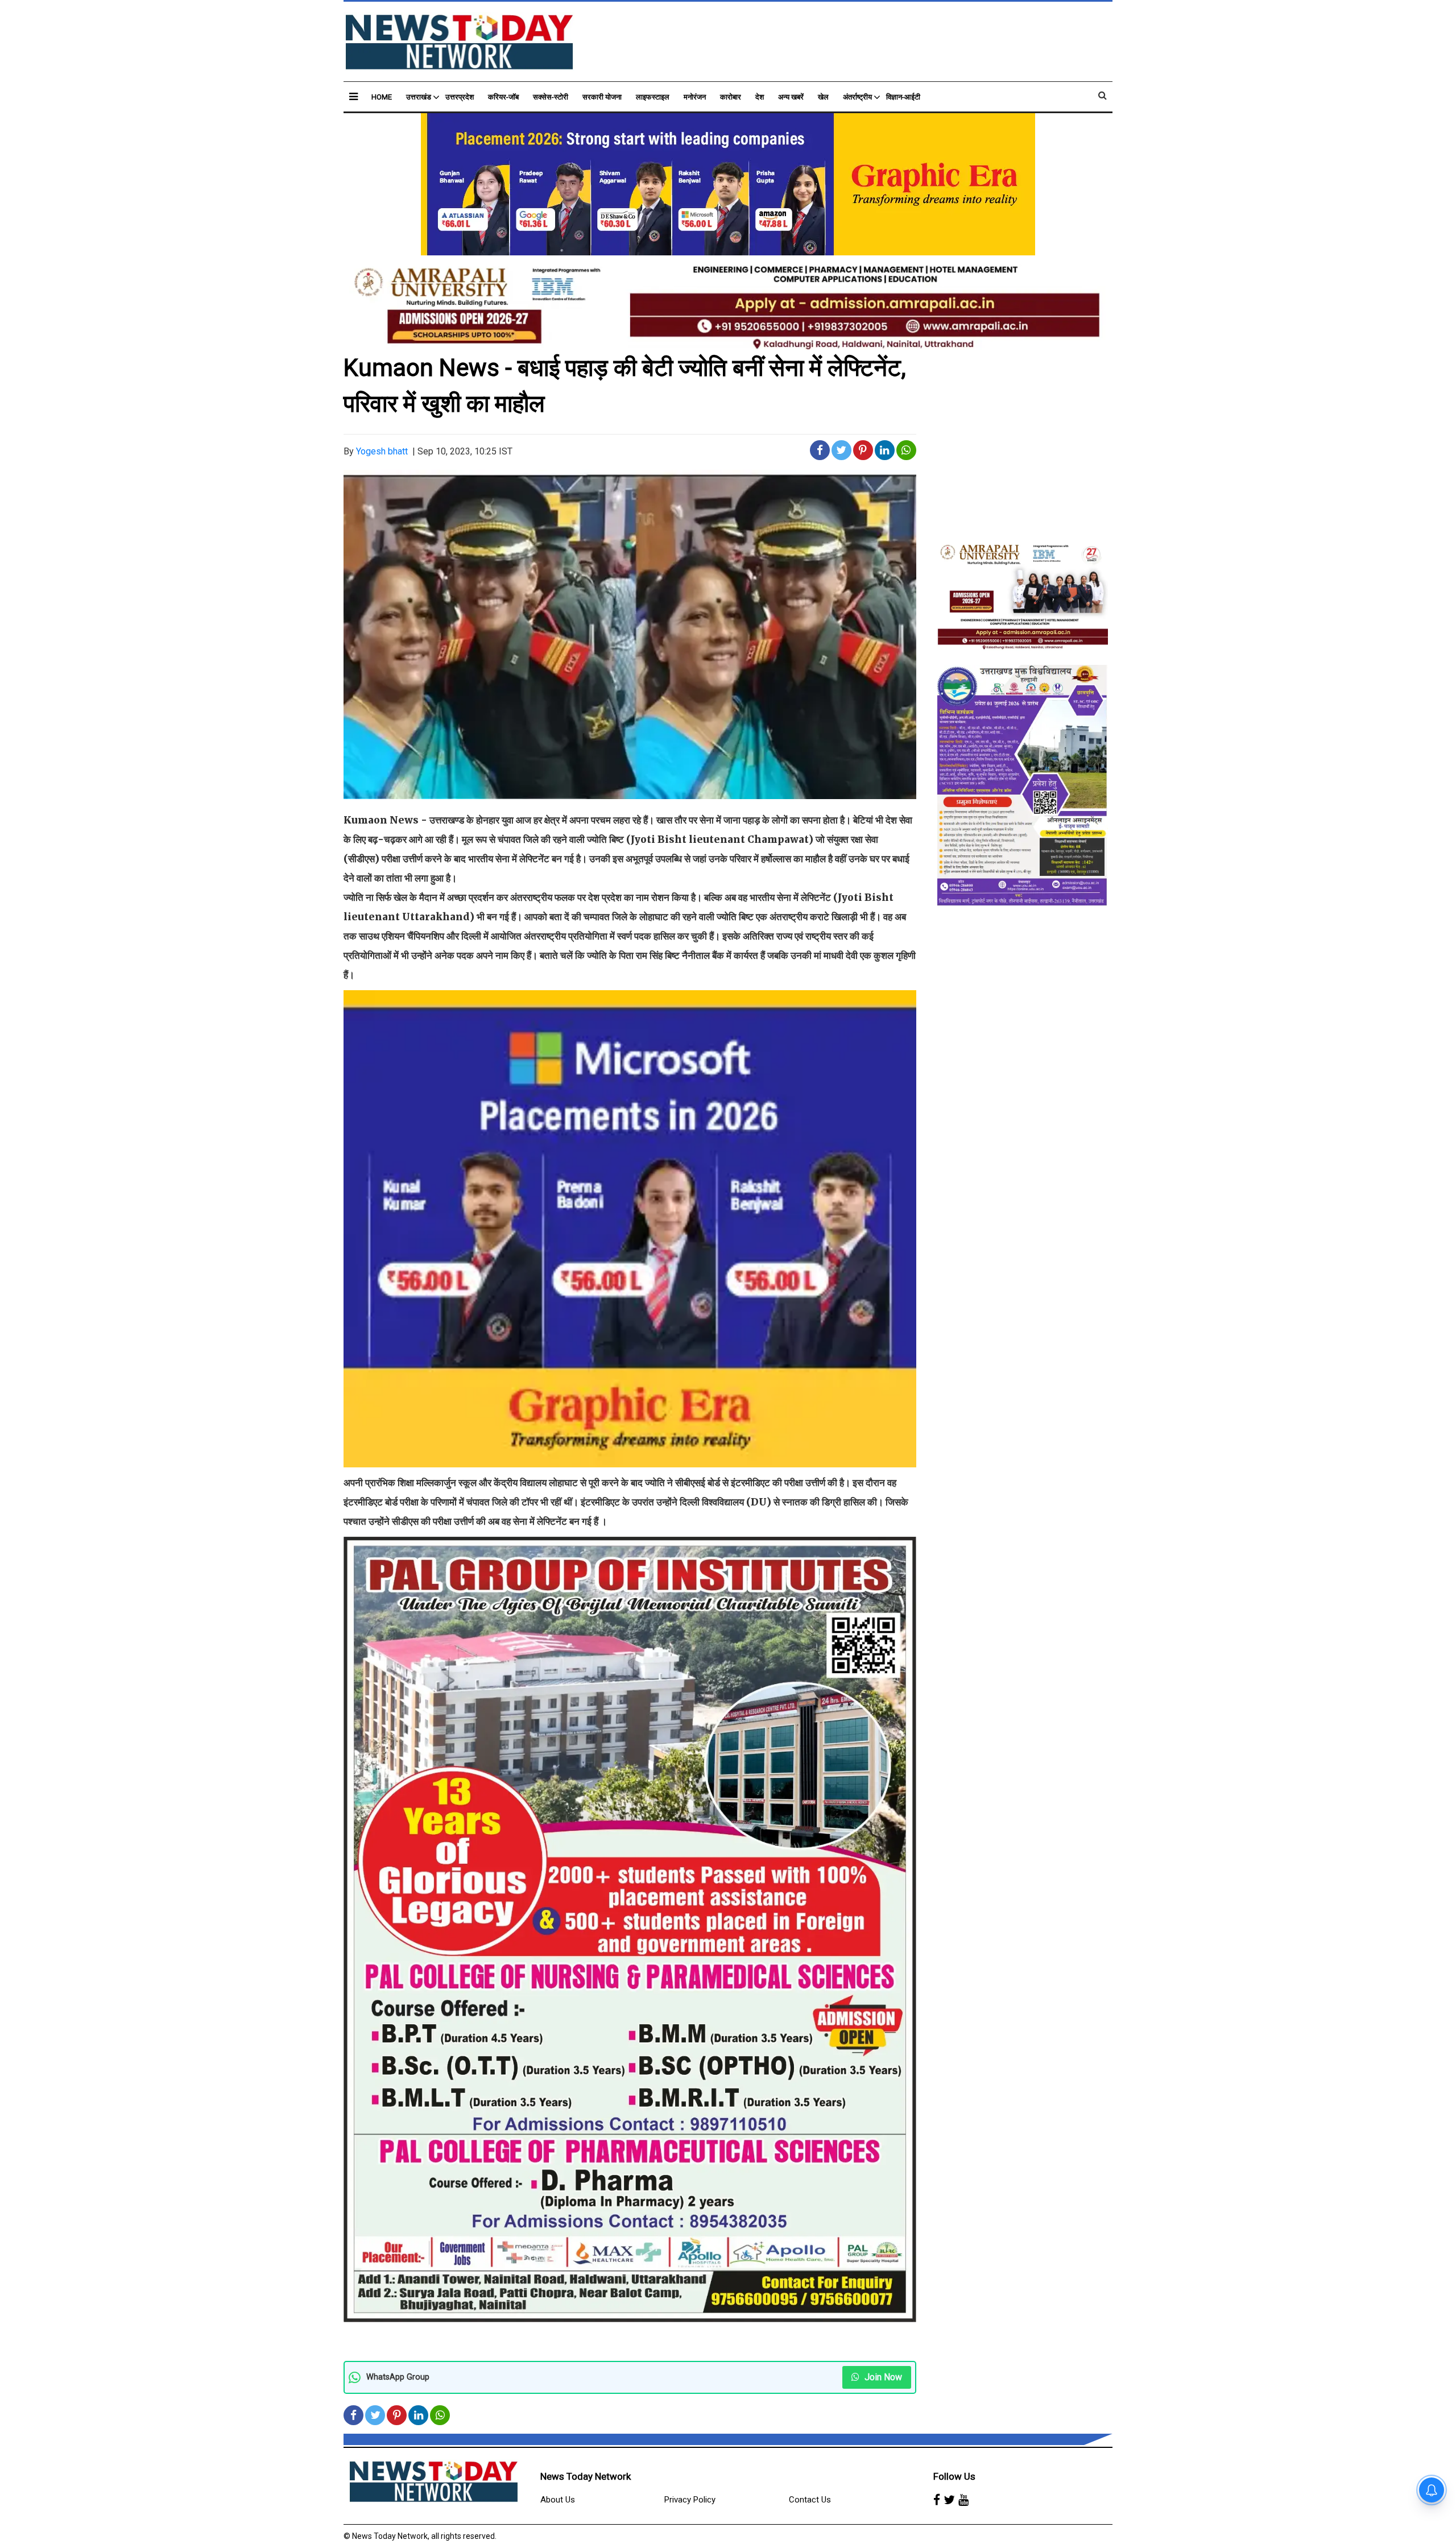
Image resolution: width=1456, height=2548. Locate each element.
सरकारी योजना (602, 97)
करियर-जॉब (503, 97)
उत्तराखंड (419, 97)
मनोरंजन (695, 97)
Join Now (882, 2377)
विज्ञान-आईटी (903, 97)
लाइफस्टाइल (653, 97)
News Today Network (586, 2476)
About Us (558, 2500)
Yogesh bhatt (382, 451)
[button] (353, 96)
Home (382, 97)
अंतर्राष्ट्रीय (857, 97)
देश (760, 97)
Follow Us (954, 2476)
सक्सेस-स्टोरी (551, 97)
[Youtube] (963, 2500)
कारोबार (731, 97)
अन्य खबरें (791, 97)
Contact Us (810, 2500)
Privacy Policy (690, 2500)
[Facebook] (937, 2500)
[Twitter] (949, 2500)
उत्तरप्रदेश (460, 97)
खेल (823, 97)
